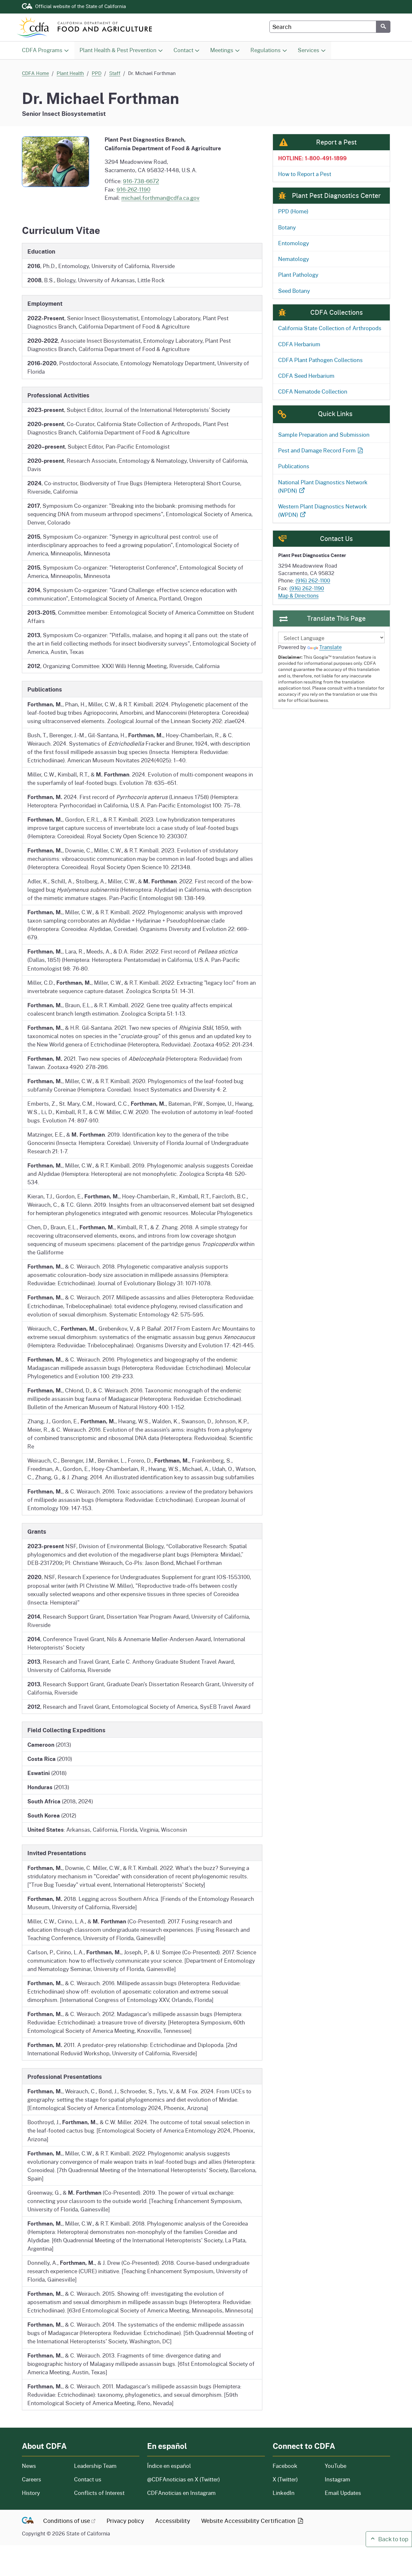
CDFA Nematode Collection (313, 391)
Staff (115, 73)
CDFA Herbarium (299, 344)
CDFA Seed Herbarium (306, 376)
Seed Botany (294, 291)
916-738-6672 (141, 181)
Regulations (266, 50)
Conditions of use (67, 2521)
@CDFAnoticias (183, 2479)
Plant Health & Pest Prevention (118, 50)
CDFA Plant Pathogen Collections (320, 360)
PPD (97, 73)
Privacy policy (125, 2521)
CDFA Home (35, 73)
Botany (287, 227)
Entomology (294, 243)
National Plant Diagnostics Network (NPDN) (323, 486)
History (44, 2493)
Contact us (88, 2479)
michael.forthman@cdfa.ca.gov (160, 198)
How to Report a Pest (305, 174)
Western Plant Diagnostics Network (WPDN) (323, 511)
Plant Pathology (298, 275)
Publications (294, 466)
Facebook (285, 2466)
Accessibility (173, 2521)
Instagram (337, 2479)
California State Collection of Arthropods (330, 328)
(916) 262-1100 (313, 581)
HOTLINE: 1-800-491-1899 (312, 158)
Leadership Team (95, 2466)
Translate (331, 647)
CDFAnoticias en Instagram (181, 2493)
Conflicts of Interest (99, 2493)
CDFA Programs (42, 50)
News (44, 2466)
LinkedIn (284, 2493)
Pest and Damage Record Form (317, 450)
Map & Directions (298, 596)
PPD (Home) (293, 211)
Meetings (222, 50)
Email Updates (343, 2493)
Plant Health (70, 73)
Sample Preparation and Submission (324, 435)
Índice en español (169, 2466)
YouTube (336, 2466)
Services (309, 50)
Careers (44, 2479)
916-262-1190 (133, 189)
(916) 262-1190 (307, 588)
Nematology (294, 259)
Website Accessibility (249, 2521)
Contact (189, 50)
